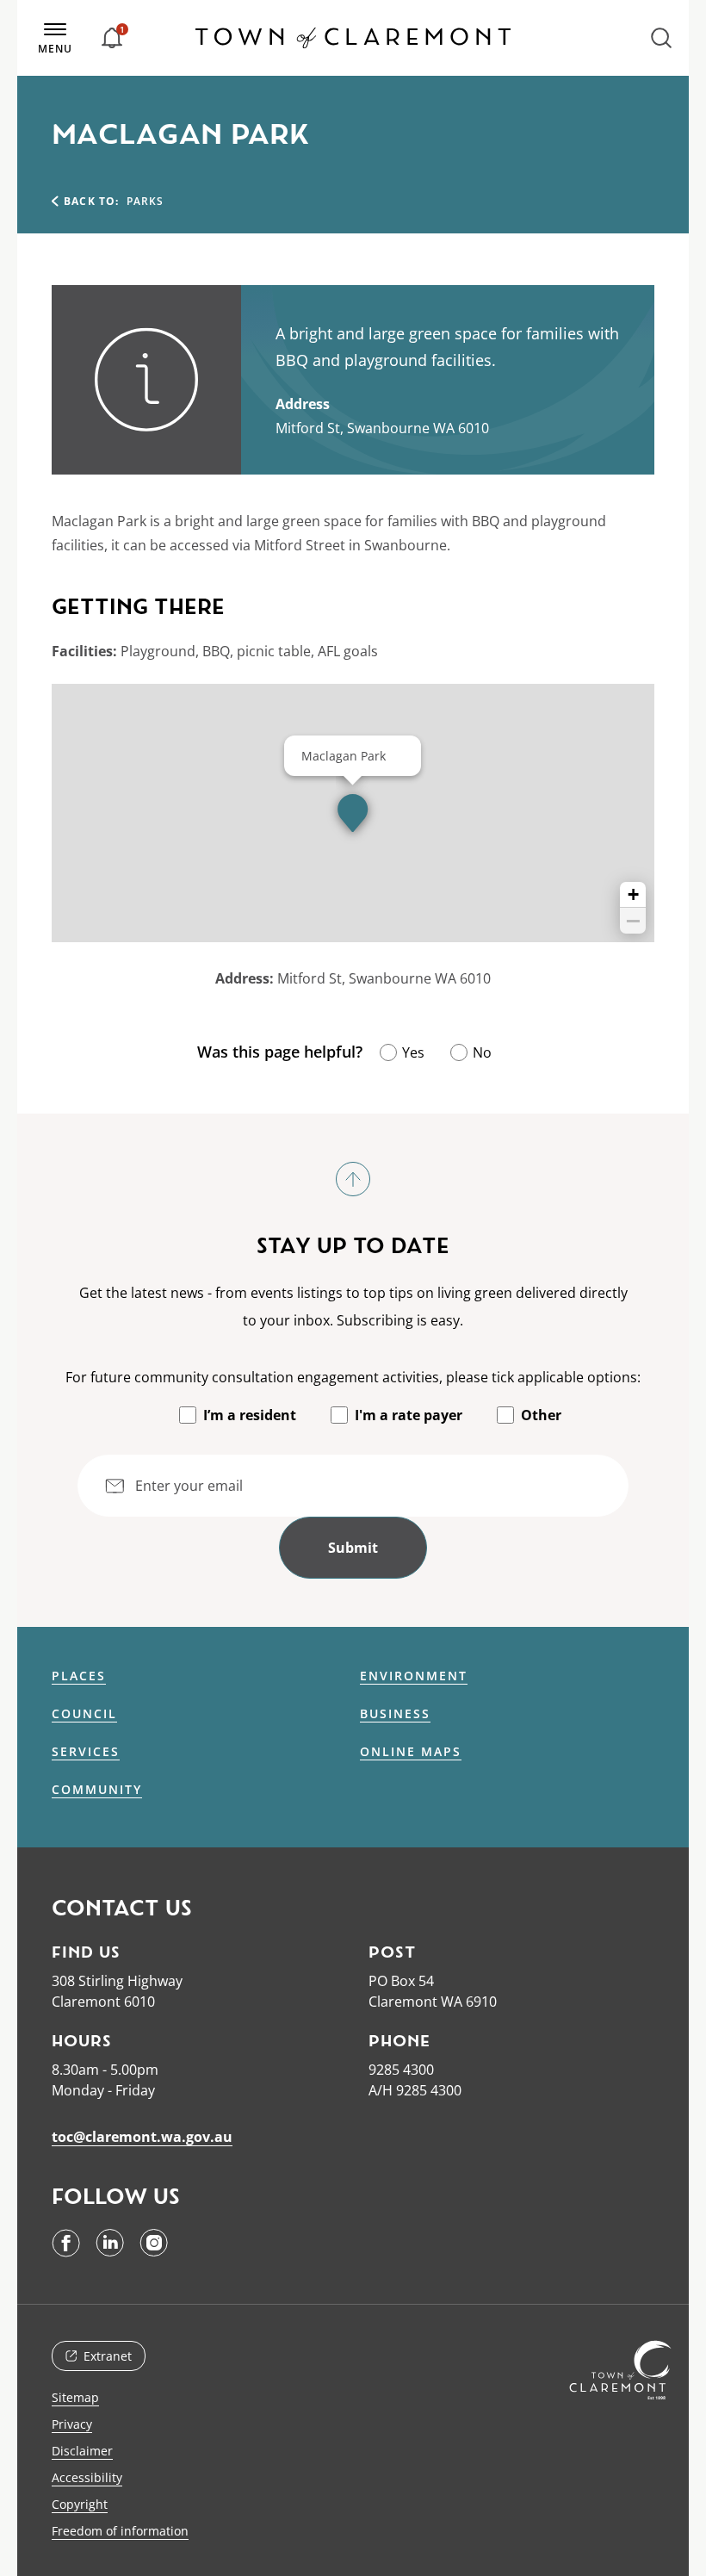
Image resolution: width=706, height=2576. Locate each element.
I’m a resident (250, 1415)
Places (79, 1676)
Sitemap (75, 2397)
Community (97, 1790)
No (482, 1052)
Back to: (92, 201)
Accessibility (87, 2477)
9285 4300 (401, 2070)
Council (84, 1714)
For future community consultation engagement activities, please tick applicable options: (353, 1377)
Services (86, 1752)
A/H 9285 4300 (415, 2090)
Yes (413, 1052)
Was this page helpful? (280, 1052)
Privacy (72, 2424)
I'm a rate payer (409, 1415)
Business (395, 1714)
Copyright (80, 2504)
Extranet (108, 2356)
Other (541, 1415)
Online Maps (411, 1752)
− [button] (633, 921)
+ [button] (633, 894)
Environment (414, 1676)
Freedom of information (120, 2531)
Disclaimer (82, 2451)
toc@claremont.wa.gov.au (142, 2137)
